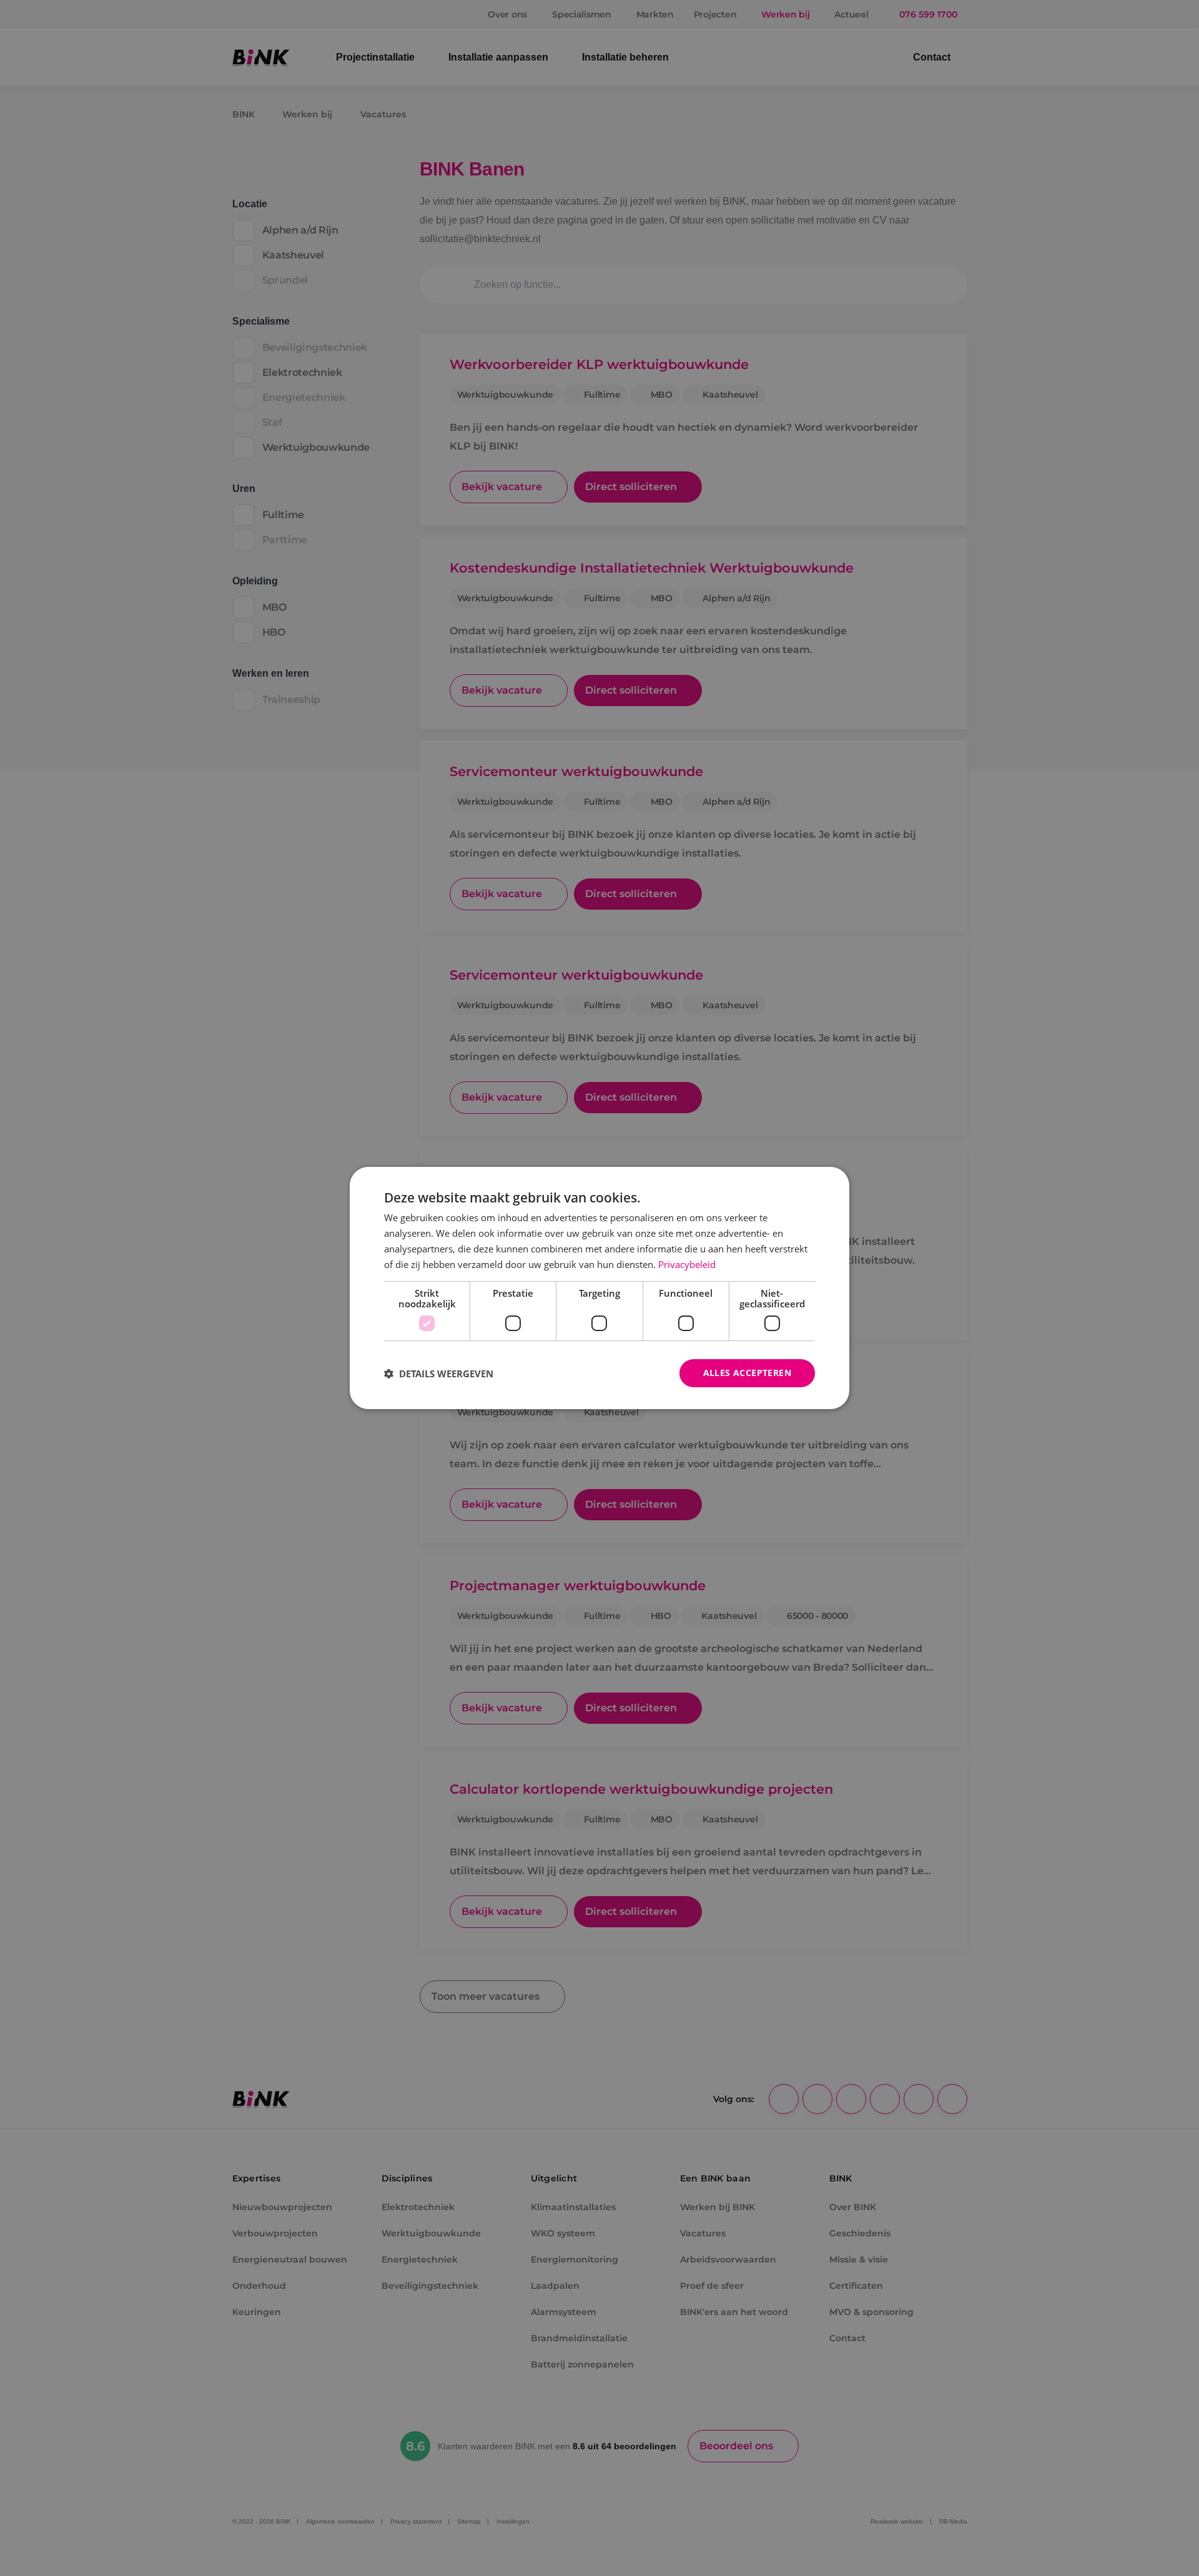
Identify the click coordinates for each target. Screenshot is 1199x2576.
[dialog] (599, 1288)
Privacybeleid (687, 1264)
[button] (439, 1374)
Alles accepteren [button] (747, 1373)
